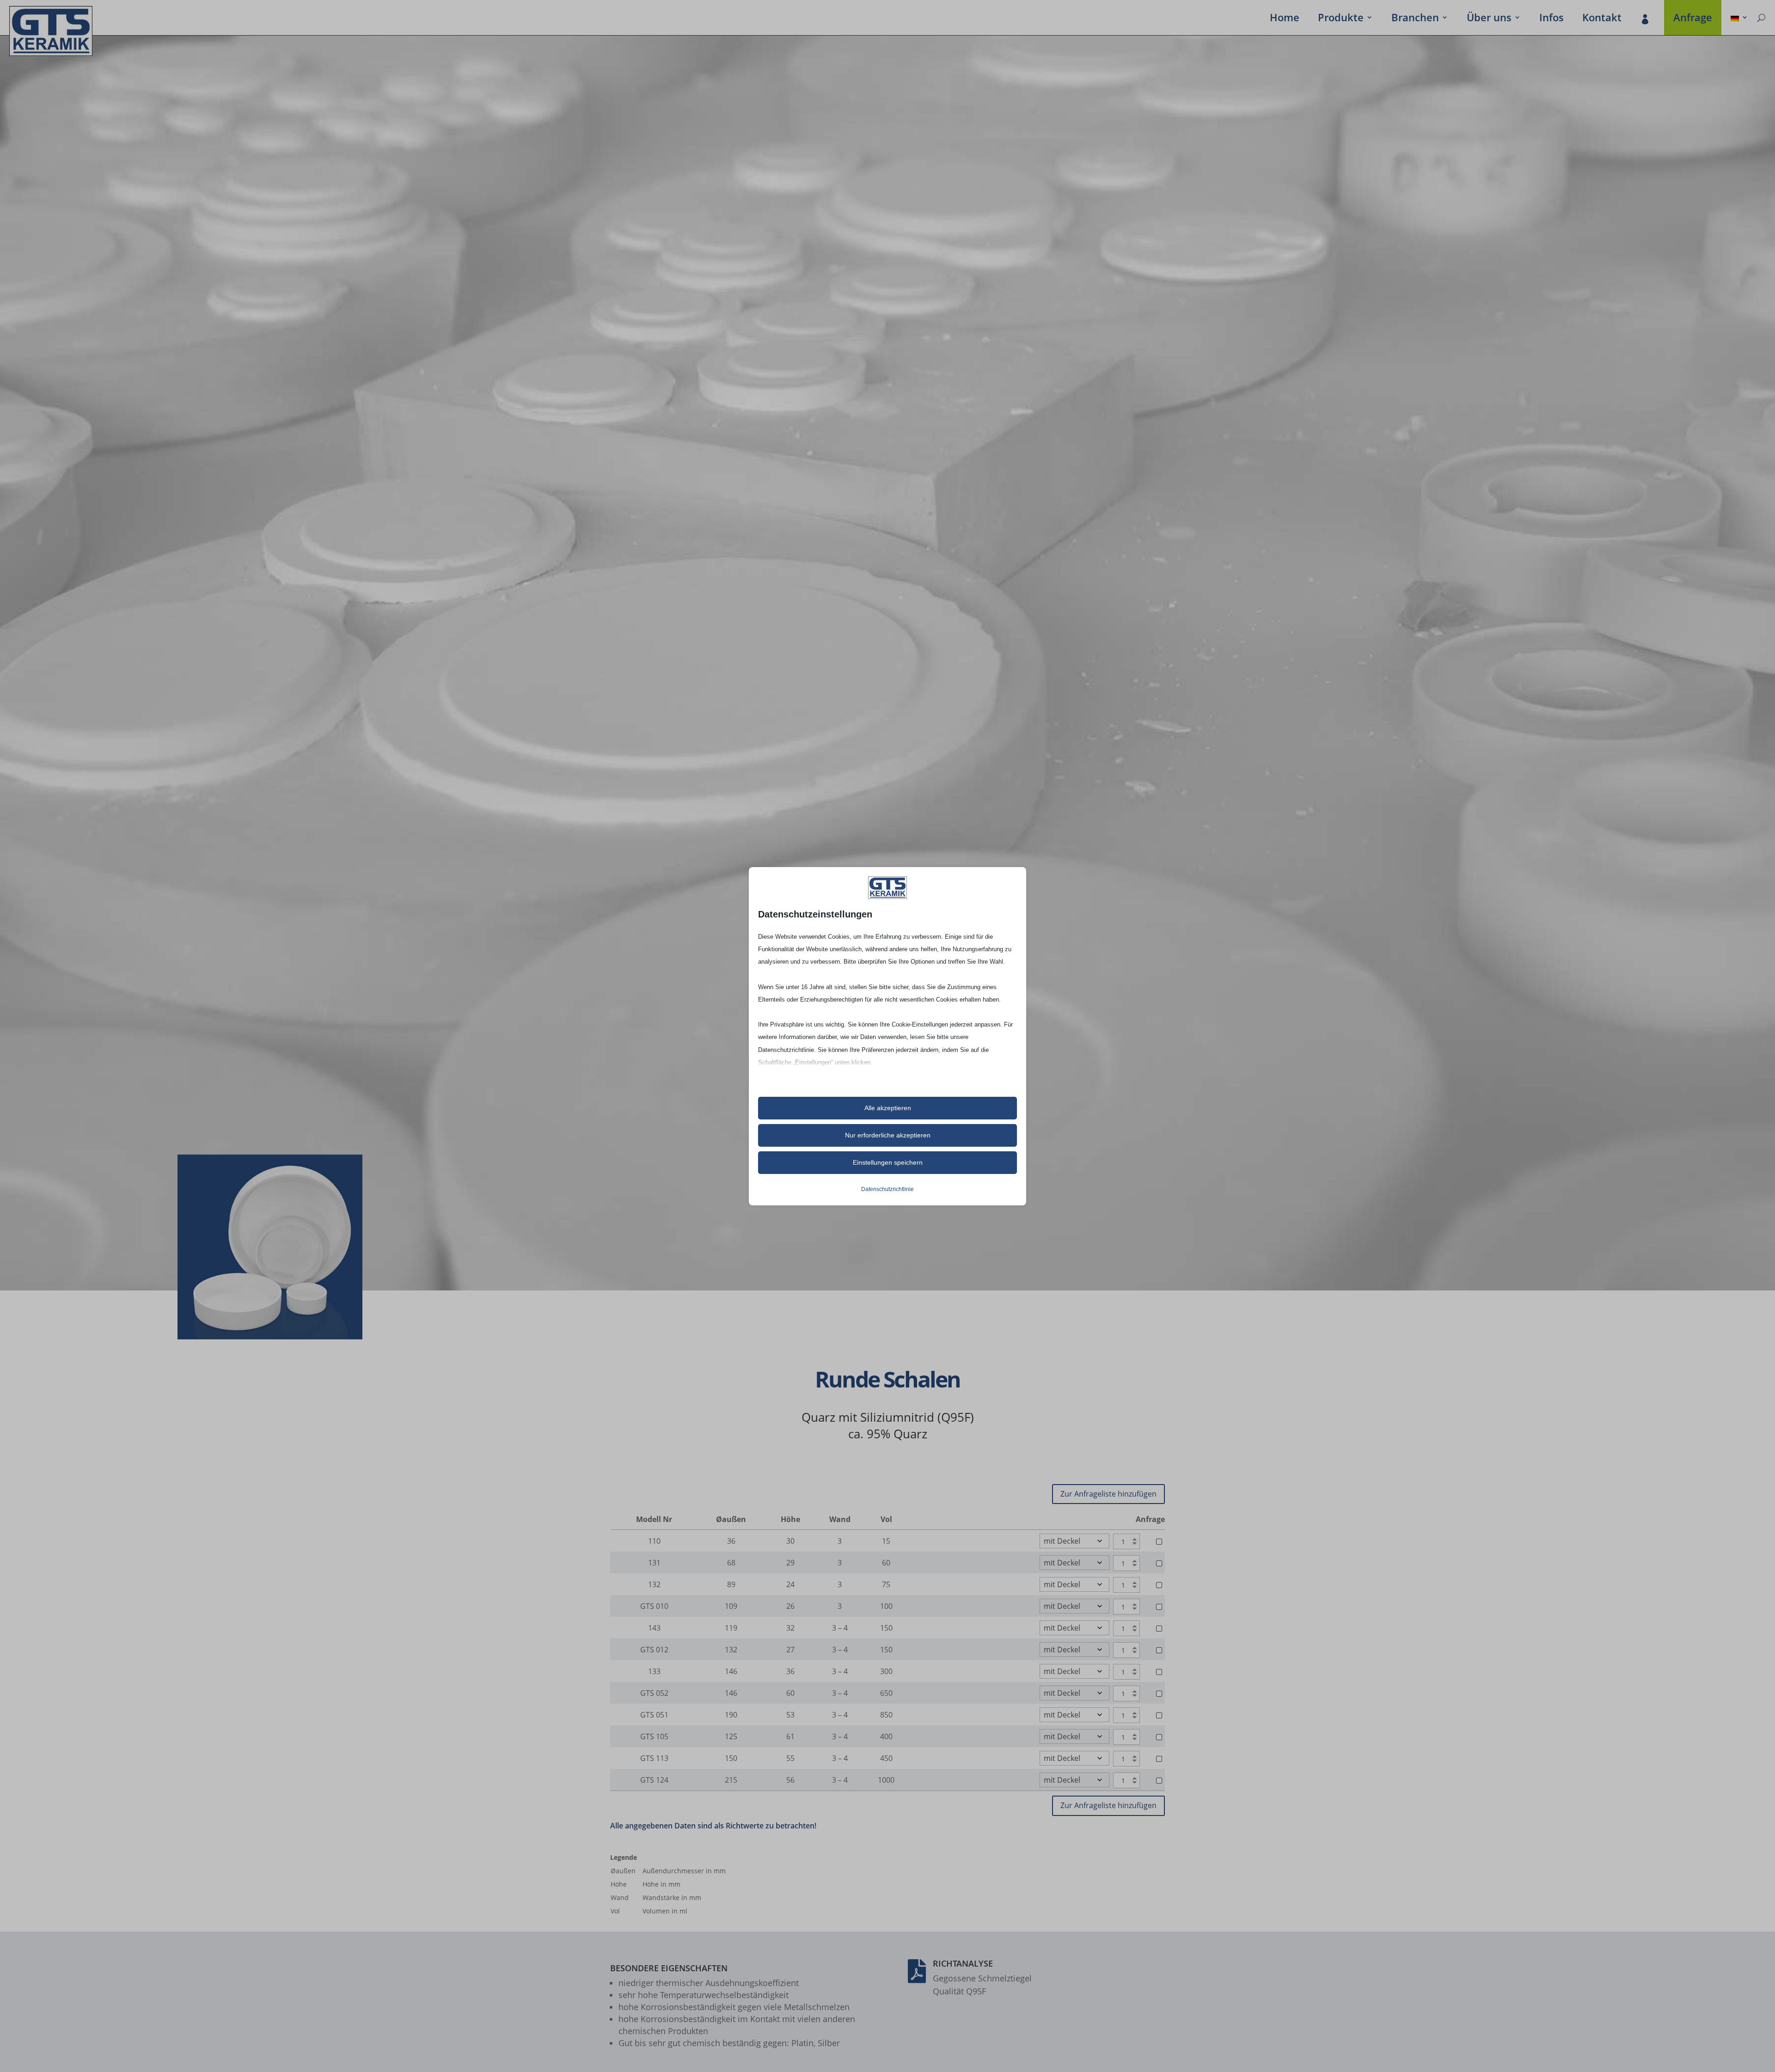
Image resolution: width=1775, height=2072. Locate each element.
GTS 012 (654, 1650)
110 (654, 1541)
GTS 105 (654, 1736)
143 (654, 1628)
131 (654, 1563)
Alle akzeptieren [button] (888, 1108)
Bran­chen (1415, 19)
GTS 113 (654, 1758)
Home (1285, 19)
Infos (1552, 19)
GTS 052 (654, 1693)
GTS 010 (654, 1606)
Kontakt (1602, 19)
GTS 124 (654, 1780)
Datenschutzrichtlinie (887, 1189)
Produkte (1341, 19)
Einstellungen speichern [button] (888, 1162)
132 (654, 1584)
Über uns (1489, 19)
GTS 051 (654, 1715)
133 (654, 1671)
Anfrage (1693, 19)
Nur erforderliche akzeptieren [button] (888, 1135)
